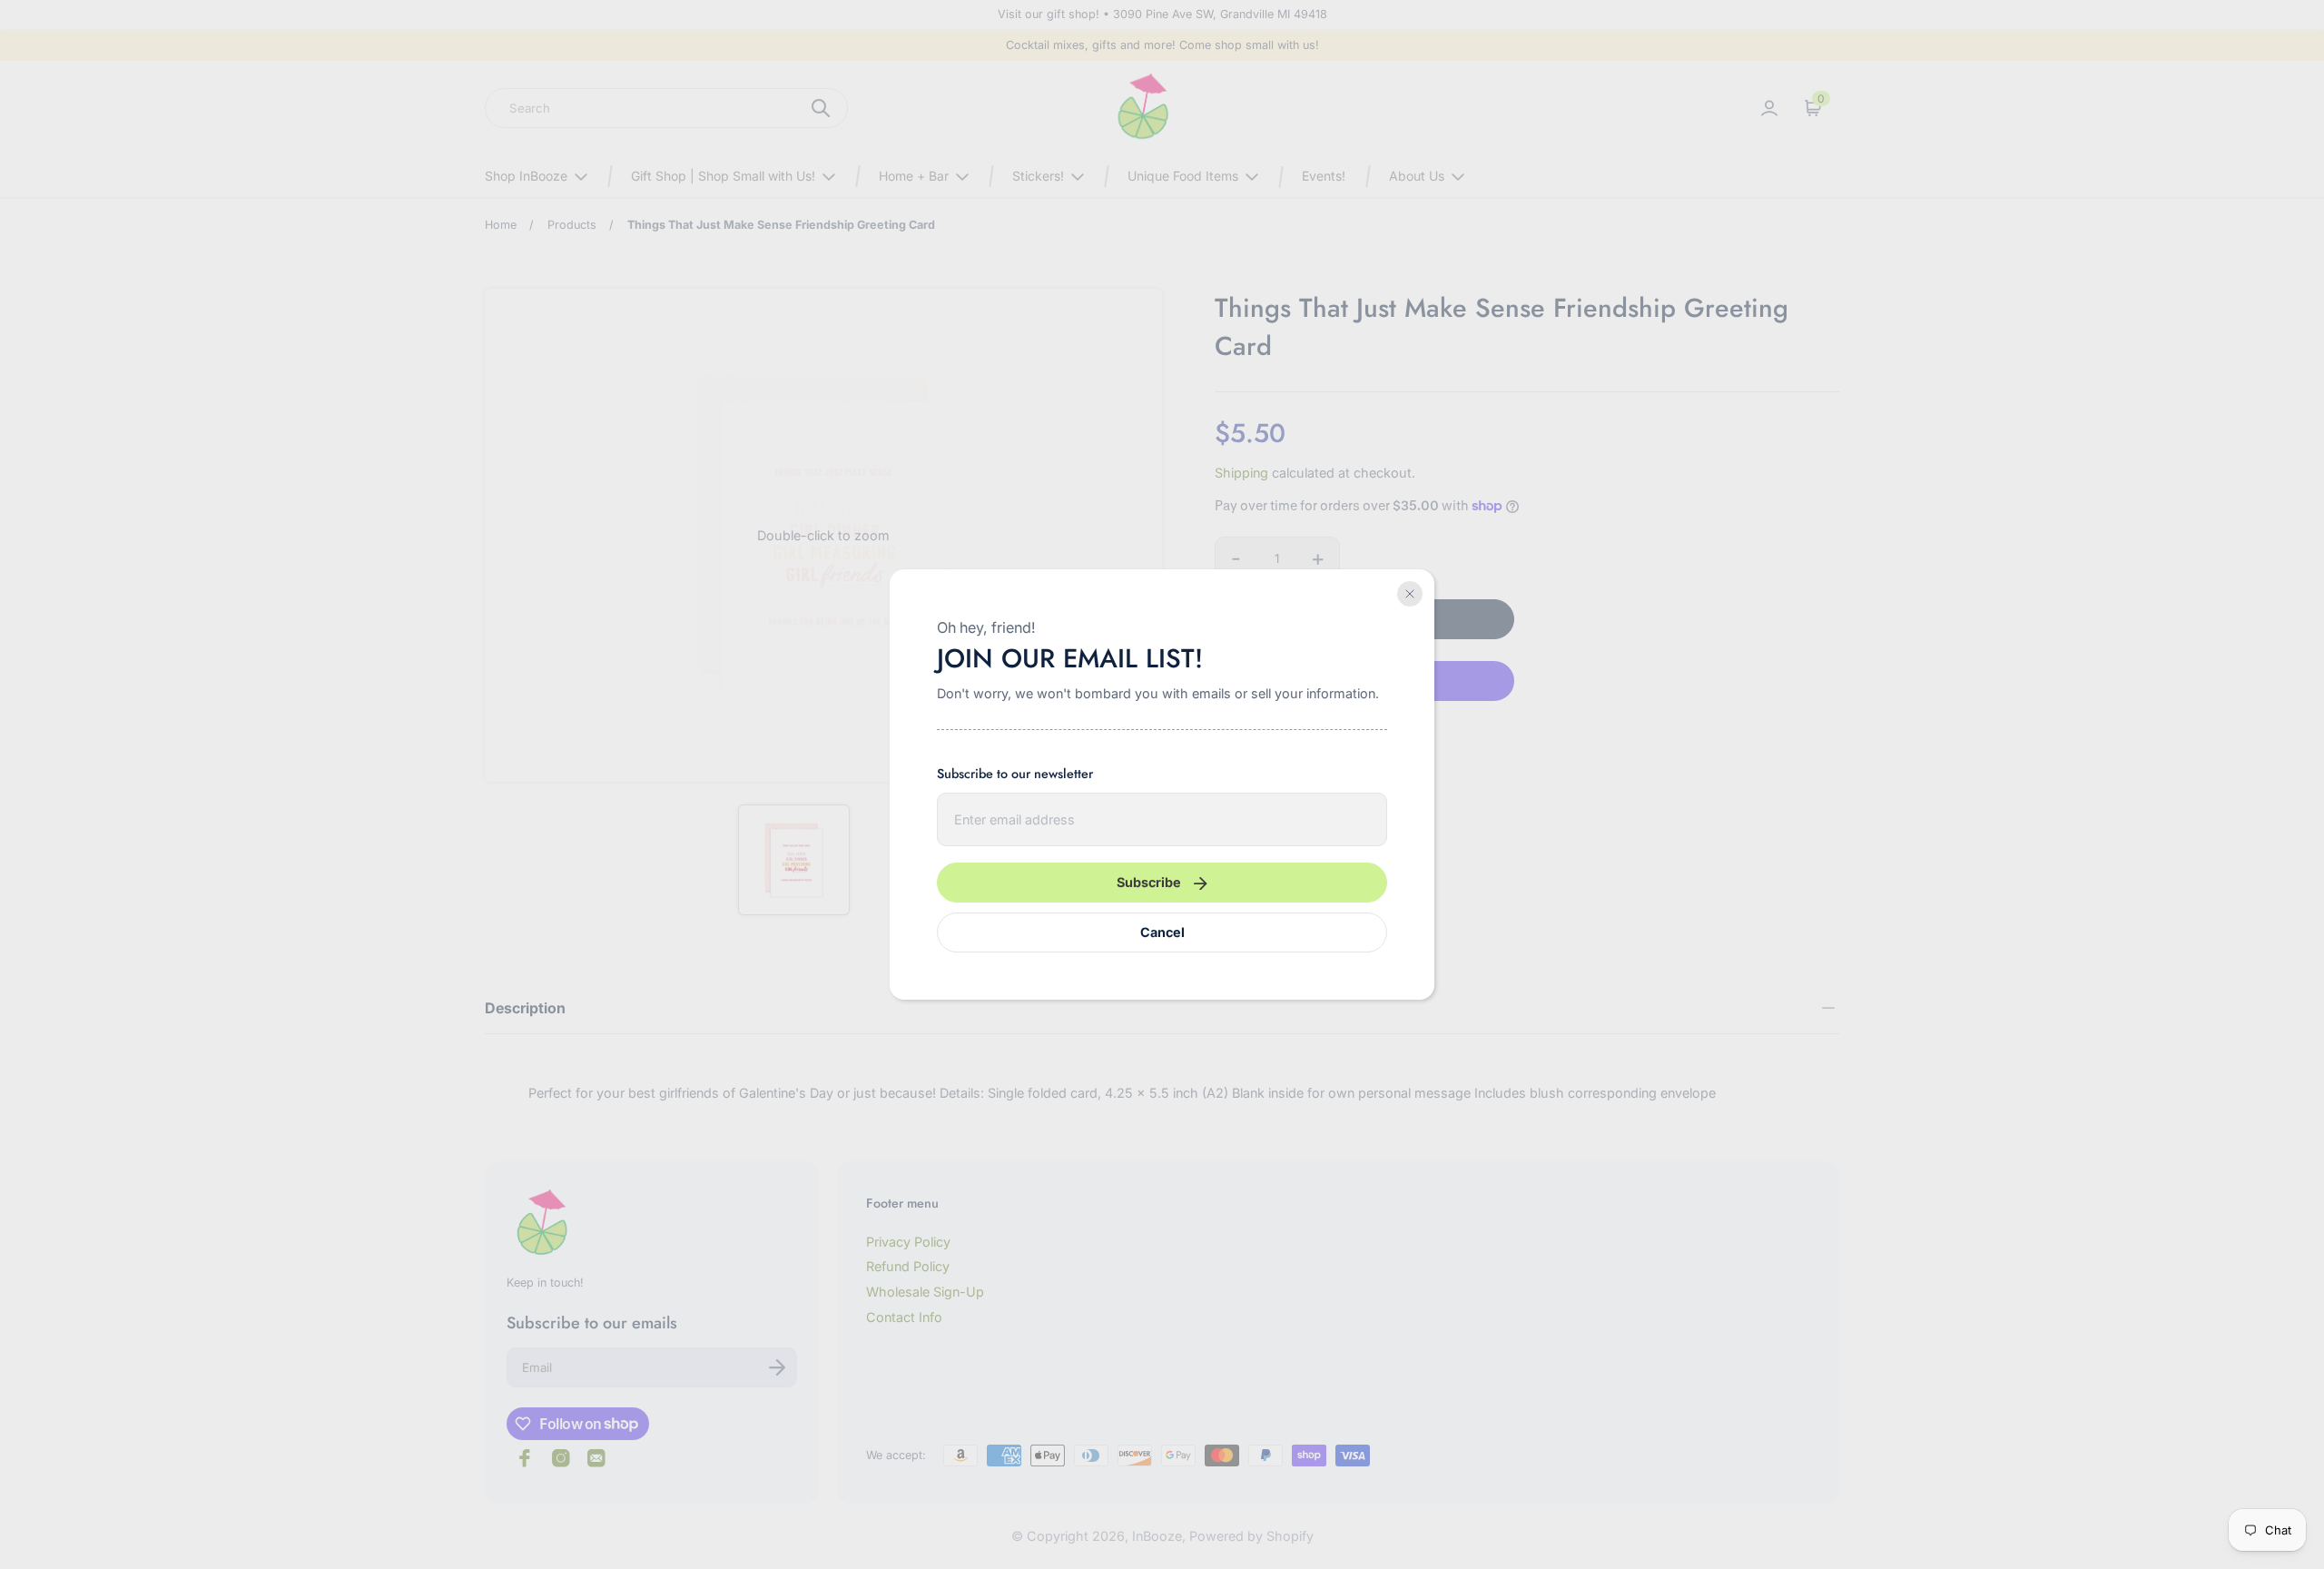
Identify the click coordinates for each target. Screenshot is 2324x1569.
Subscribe (1149, 882)
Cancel (1162, 932)
